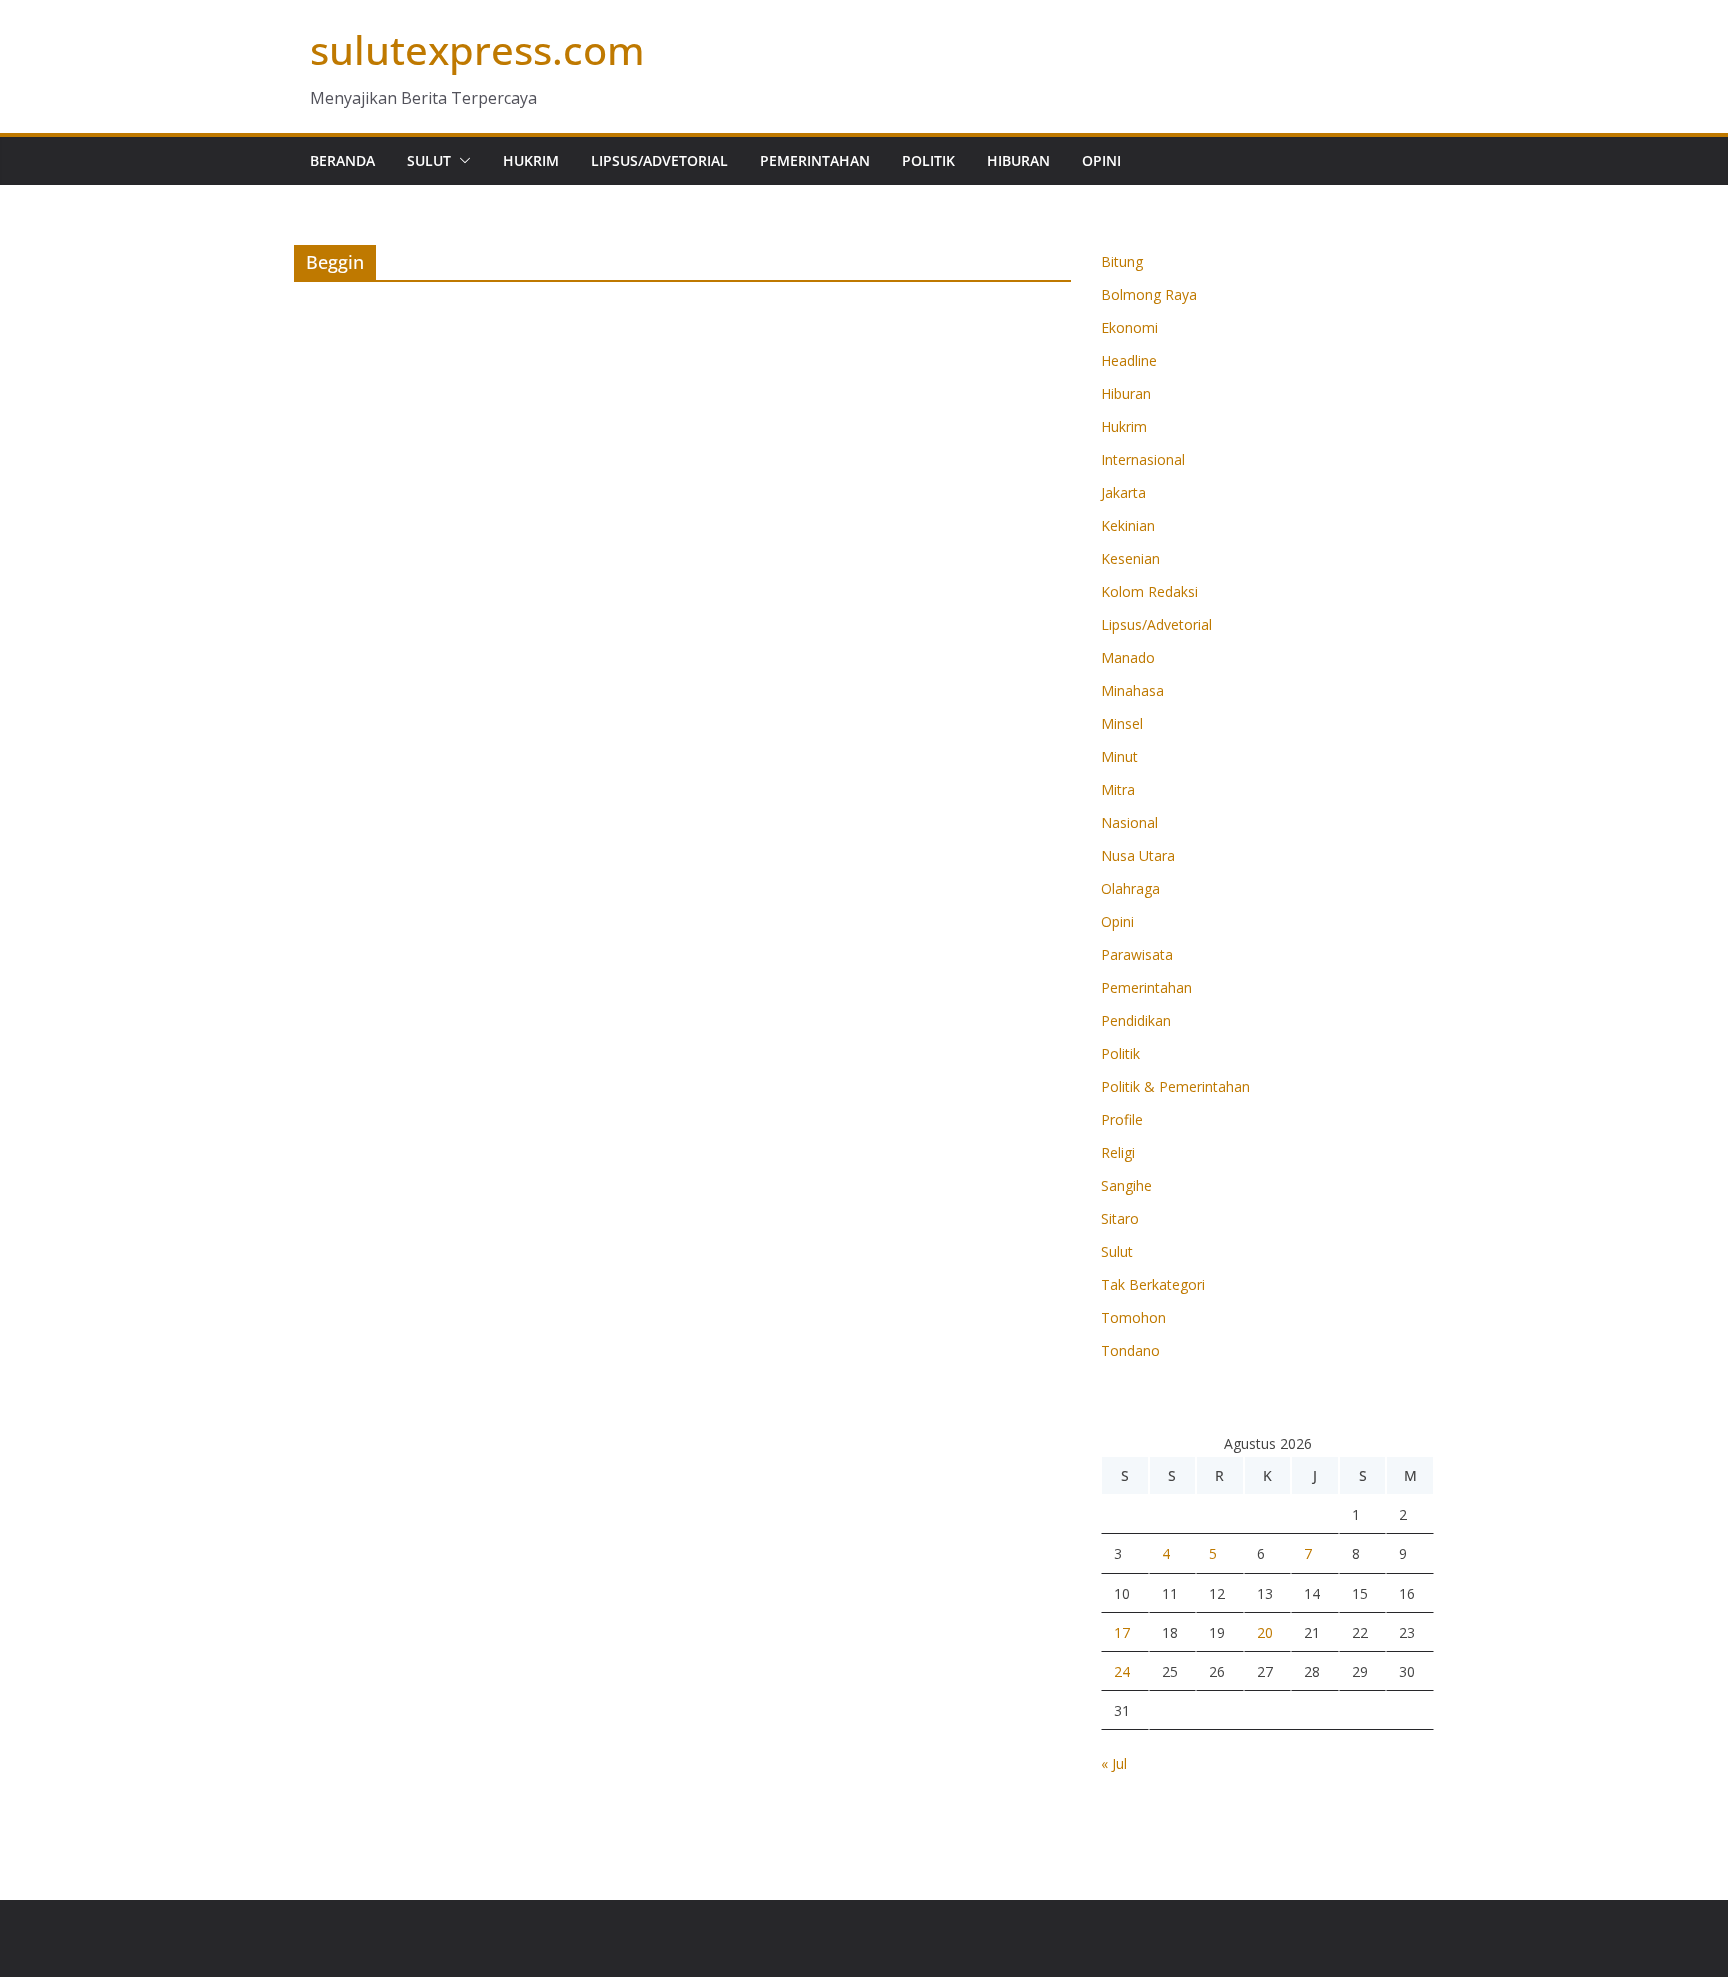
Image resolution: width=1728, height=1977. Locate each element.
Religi (1118, 1152)
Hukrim (531, 160)
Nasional (1129, 822)
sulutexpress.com (477, 49)
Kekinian (1128, 525)
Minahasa (1132, 690)
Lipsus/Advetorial (659, 160)
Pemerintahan (815, 160)
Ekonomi (1129, 327)
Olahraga (1130, 888)
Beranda (342, 160)
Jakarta (1123, 492)
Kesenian (1130, 558)
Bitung (1122, 261)
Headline (1129, 360)
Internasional (1143, 459)
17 (1122, 1632)
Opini (1101, 160)
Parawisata (1137, 954)
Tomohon (1133, 1317)
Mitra (1118, 789)
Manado (1128, 657)
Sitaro (1120, 1218)
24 (1122, 1671)
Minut (1119, 756)
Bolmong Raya (1149, 294)
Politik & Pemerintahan (1175, 1086)
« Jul (1114, 1763)
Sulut (429, 160)
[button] (461, 161)
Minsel (1122, 723)
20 (1265, 1632)
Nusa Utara (1138, 855)
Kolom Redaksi (1149, 591)
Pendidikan (1136, 1020)
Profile (1122, 1119)
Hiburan (1018, 160)
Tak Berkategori (1153, 1284)
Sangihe (1126, 1185)
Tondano (1130, 1350)
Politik (928, 160)
